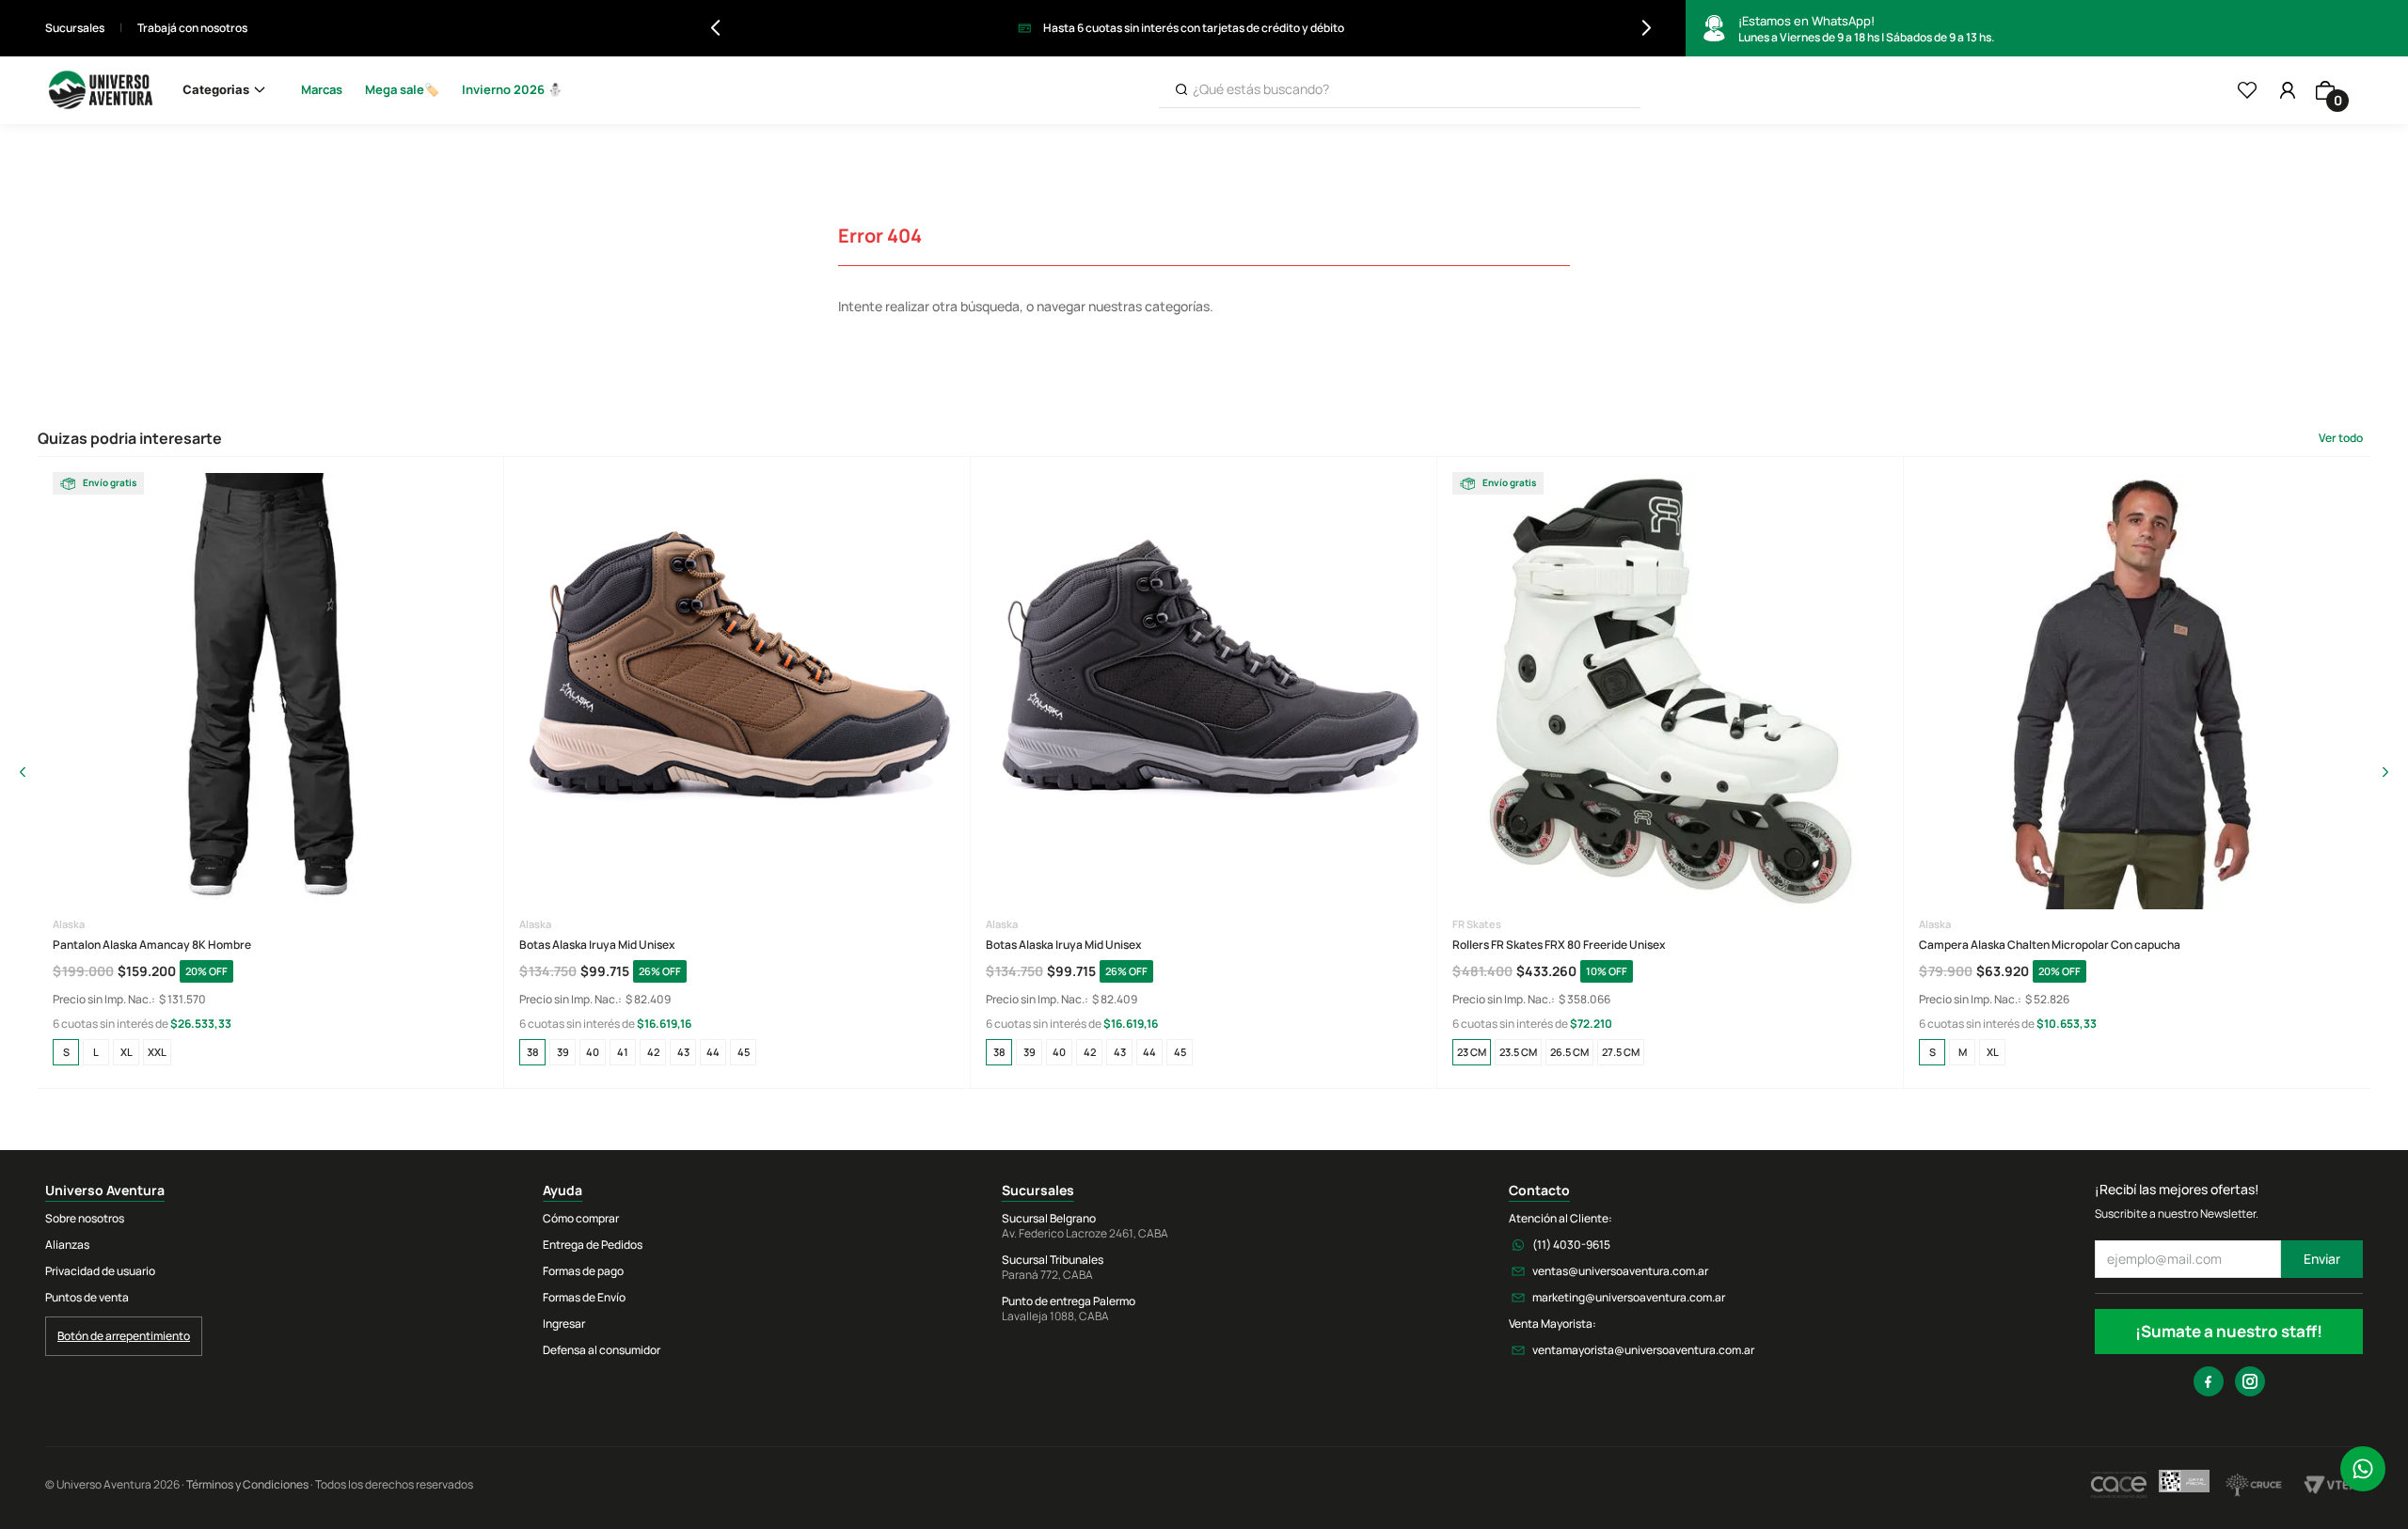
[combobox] (1400, 90)
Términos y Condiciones (247, 1484)
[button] (66, 1052)
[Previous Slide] (715, 28)
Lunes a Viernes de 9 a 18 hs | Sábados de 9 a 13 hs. (1866, 29)
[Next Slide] (1647, 28)
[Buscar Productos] (1181, 90)
